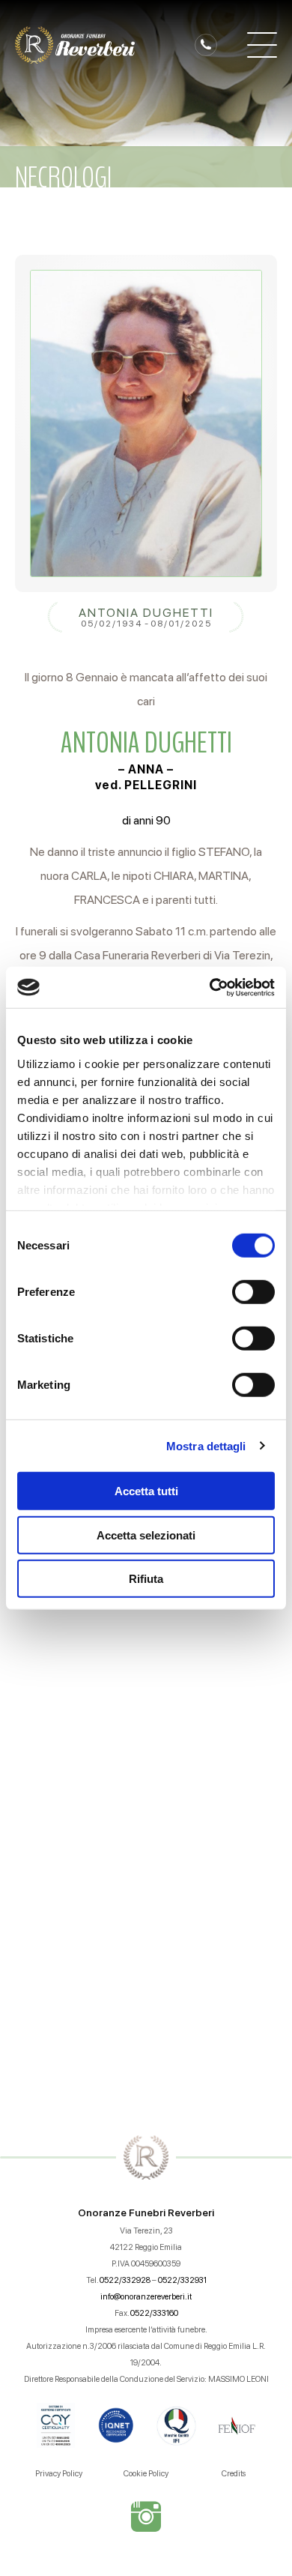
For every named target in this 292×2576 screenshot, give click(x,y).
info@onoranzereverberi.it (146, 2297)
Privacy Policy (59, 2474)
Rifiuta (146, 1579)
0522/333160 (154, 2313)
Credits (234, 2474)
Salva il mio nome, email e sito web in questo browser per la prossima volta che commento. (155, 1940)
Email (39, 1626)
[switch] (253, 1292)
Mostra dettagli (206, 1445)
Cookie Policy (146, 2474)
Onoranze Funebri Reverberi (146, 2212)
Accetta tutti (146, 1491)
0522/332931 (182, 2280)
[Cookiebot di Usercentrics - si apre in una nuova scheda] (210, 987)
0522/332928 (125, 2280)
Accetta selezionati (146, 1535)
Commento (57, 1715)
